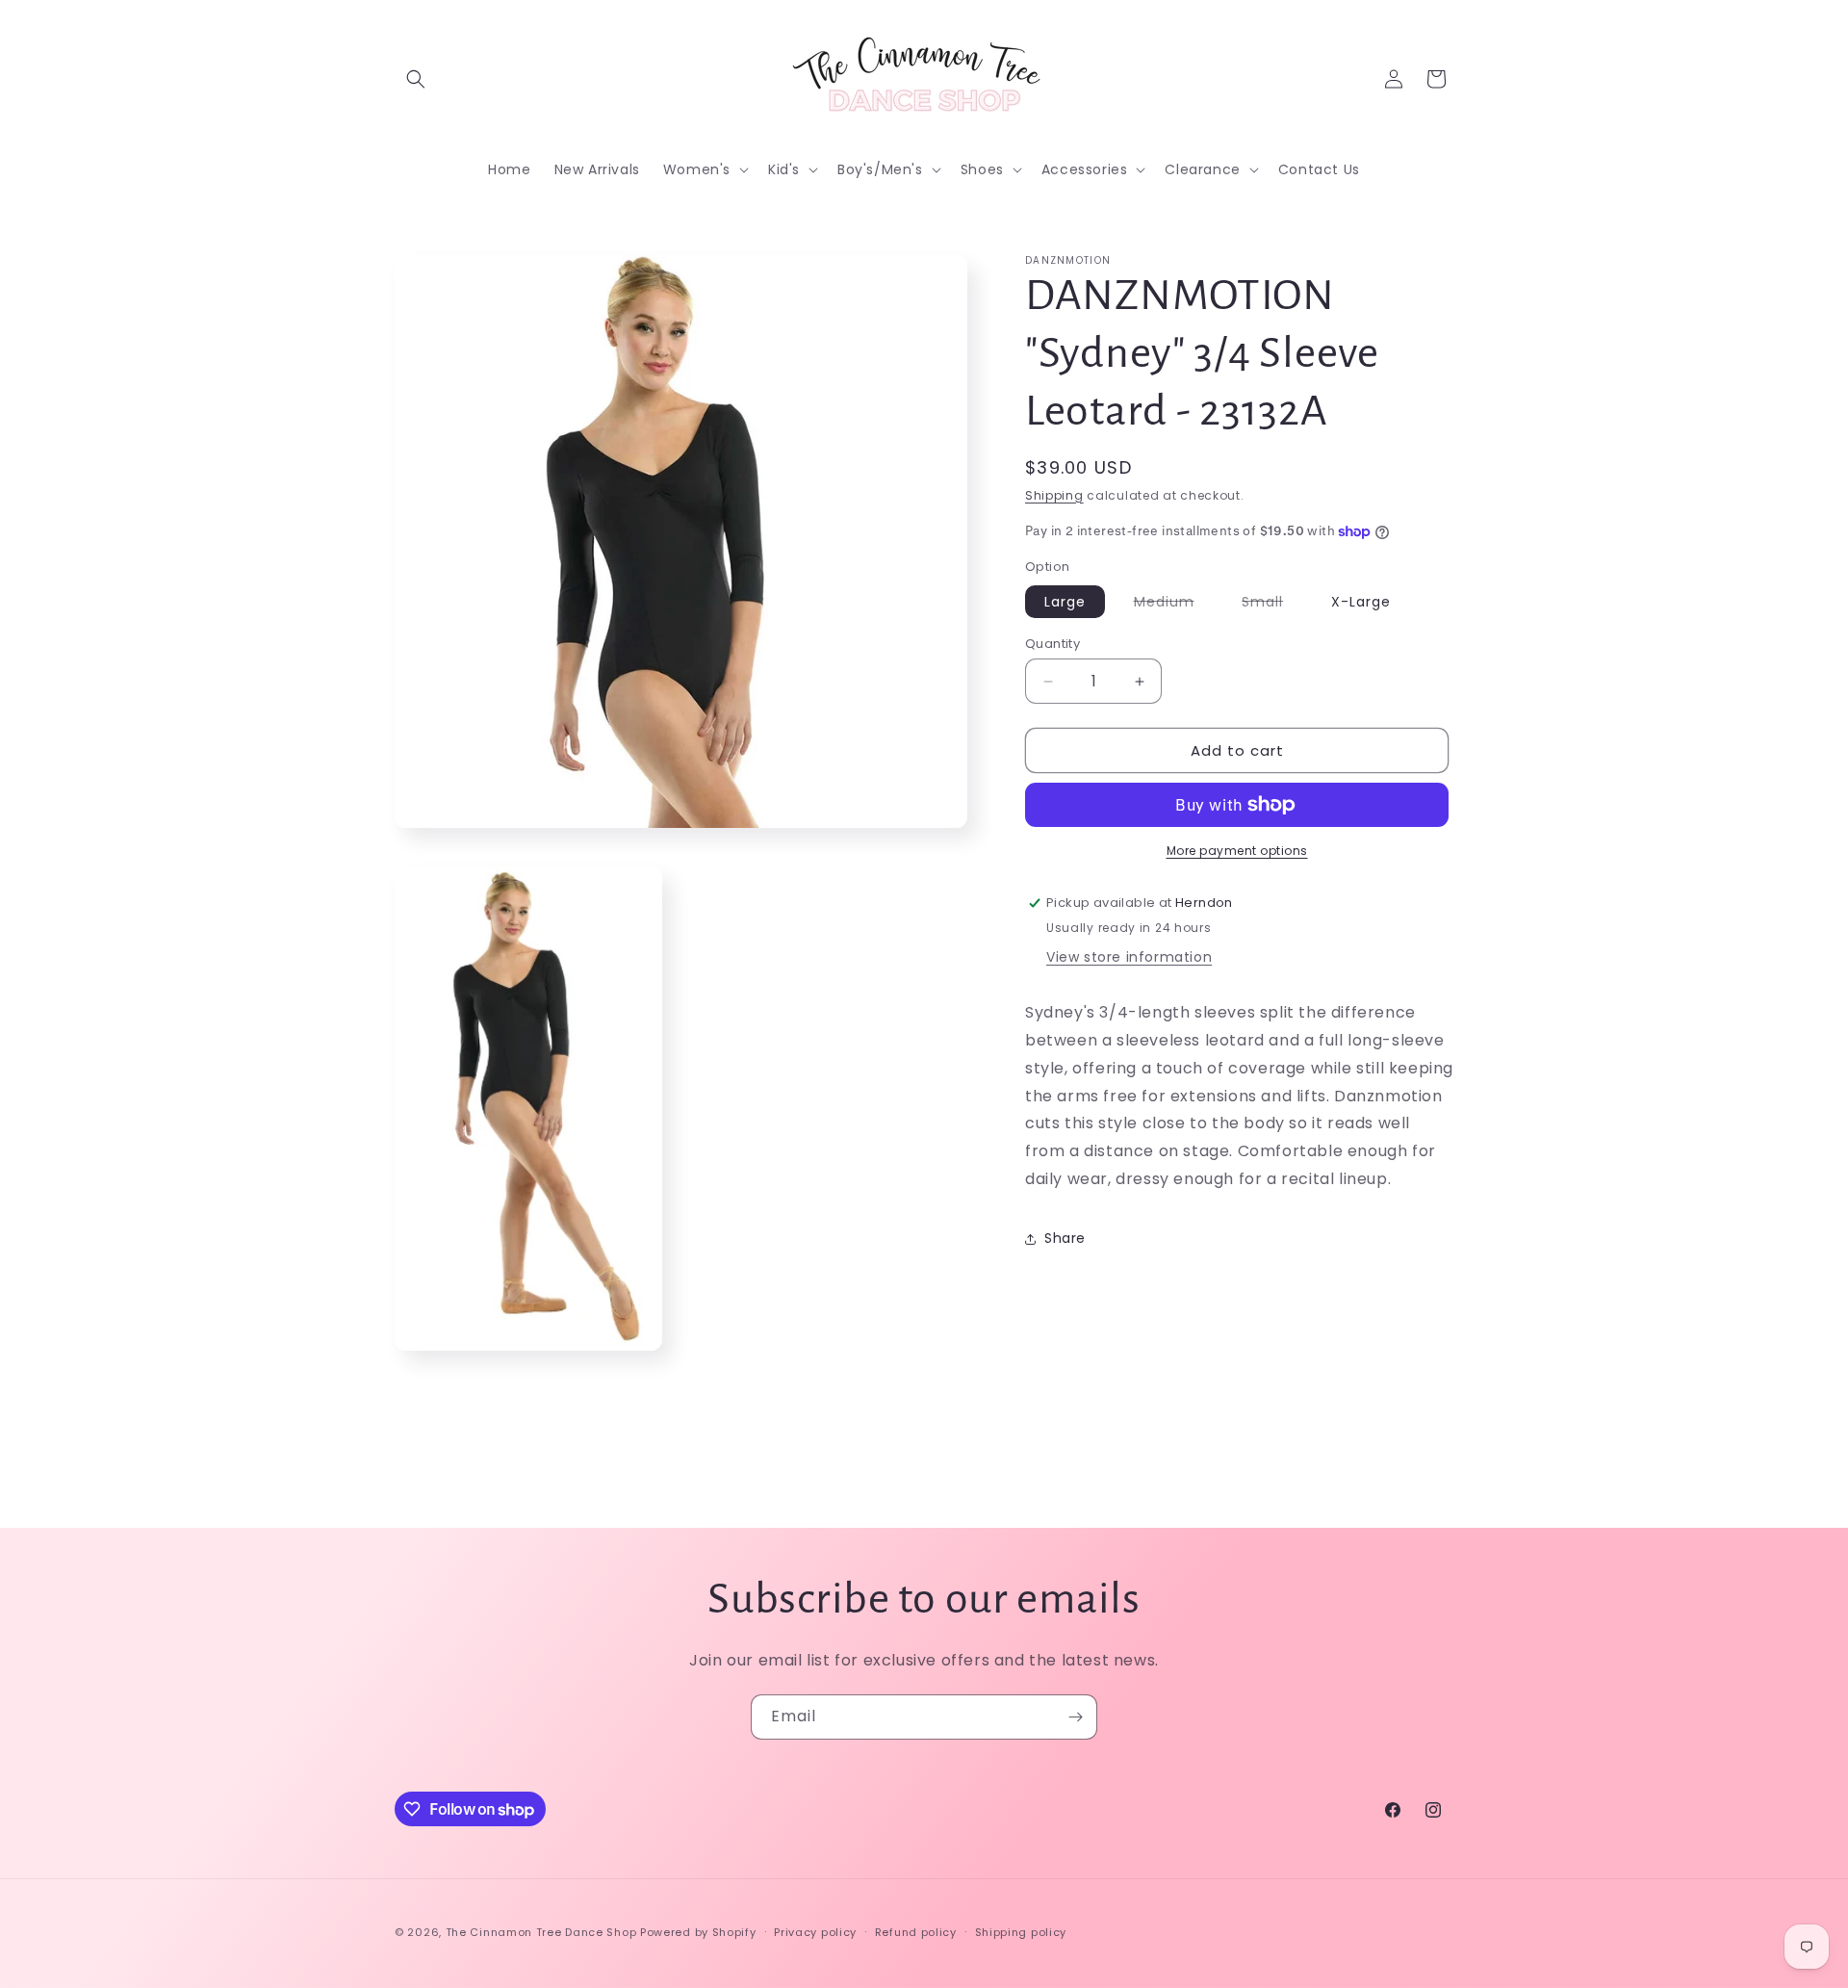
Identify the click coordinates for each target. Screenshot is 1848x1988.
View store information (1129, 957)
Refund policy (916, 1932)
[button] (416, 79)
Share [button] (1065, 1238)
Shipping (1054, 495)
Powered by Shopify (698, 1932)
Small (1272, 605)
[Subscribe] (1075, 1717)
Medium (1174, 605)
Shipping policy (1021, 1932)
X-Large (1361, 602)
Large (1065, 602)
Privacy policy (815, 1932)
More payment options (1237, 851)
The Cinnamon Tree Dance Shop (541, 1932)
